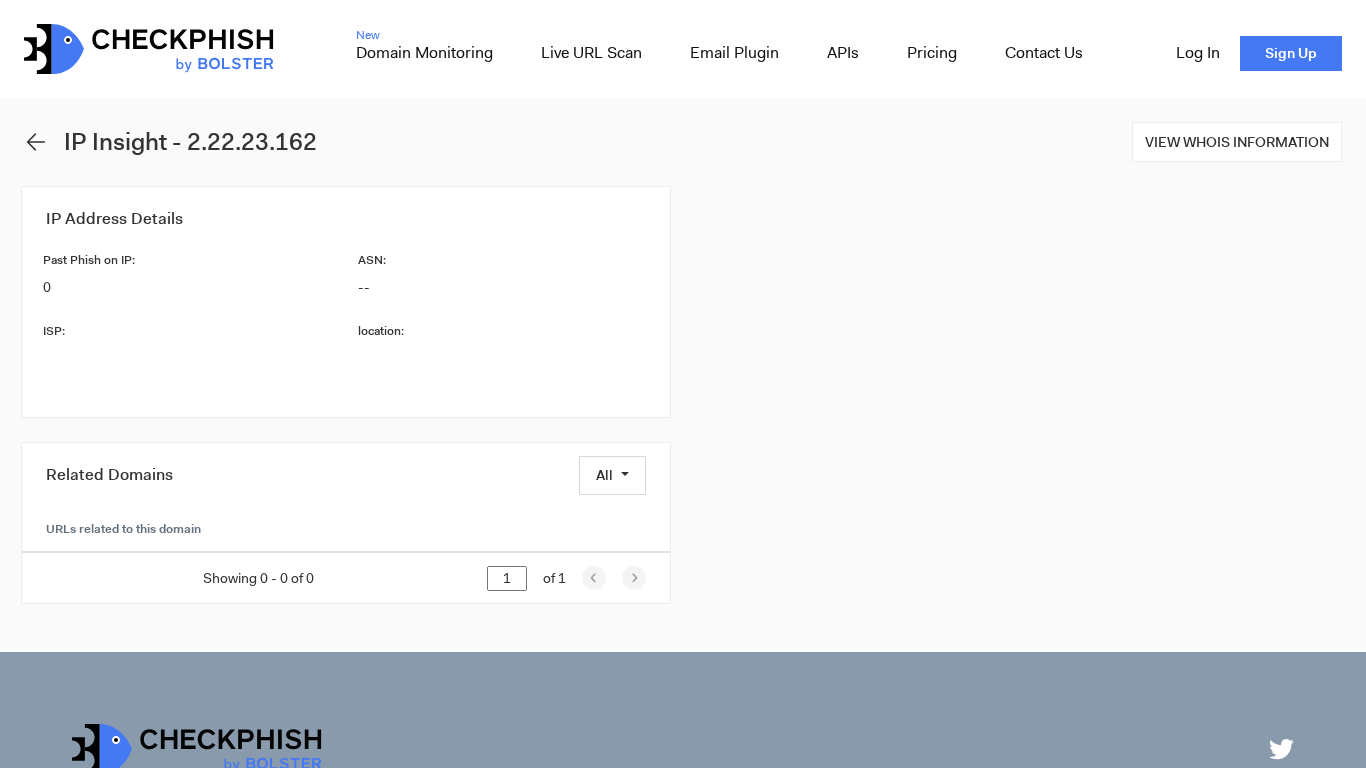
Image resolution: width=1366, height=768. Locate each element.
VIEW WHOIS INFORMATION (1237, 142)
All (604, 475)
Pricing (932, 52)
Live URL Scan (591, 52)
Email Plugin (734, 52)
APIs (843, 52)
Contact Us (1044, 52)
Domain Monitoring (424, 52)
